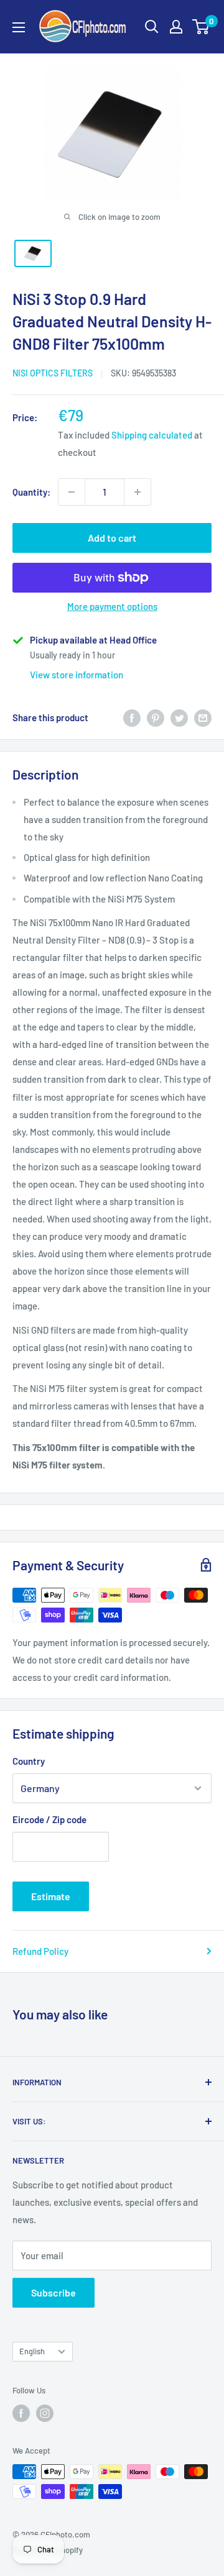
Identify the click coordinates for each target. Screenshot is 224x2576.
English (32, 2351)
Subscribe (54, 2292)
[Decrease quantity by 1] (72, 492)
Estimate (51, 1896)
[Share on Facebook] (132, 717)
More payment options (112, 606)
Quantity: (31, 492)
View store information (77, 675)
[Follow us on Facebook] (21, 2413)
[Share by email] (203, 717)
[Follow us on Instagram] (45, 2413)
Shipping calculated (152, 435)
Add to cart (112, 538)
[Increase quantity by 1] (138, 492)
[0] (201, 27)
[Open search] (152, 27)
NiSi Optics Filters (53, 373)
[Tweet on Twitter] (179, 717)
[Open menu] (19, 27)
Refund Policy (40, 1951)
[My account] (176, 27)
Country (29, 1761)
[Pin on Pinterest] (156, 717)
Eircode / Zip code (49, 1819)
